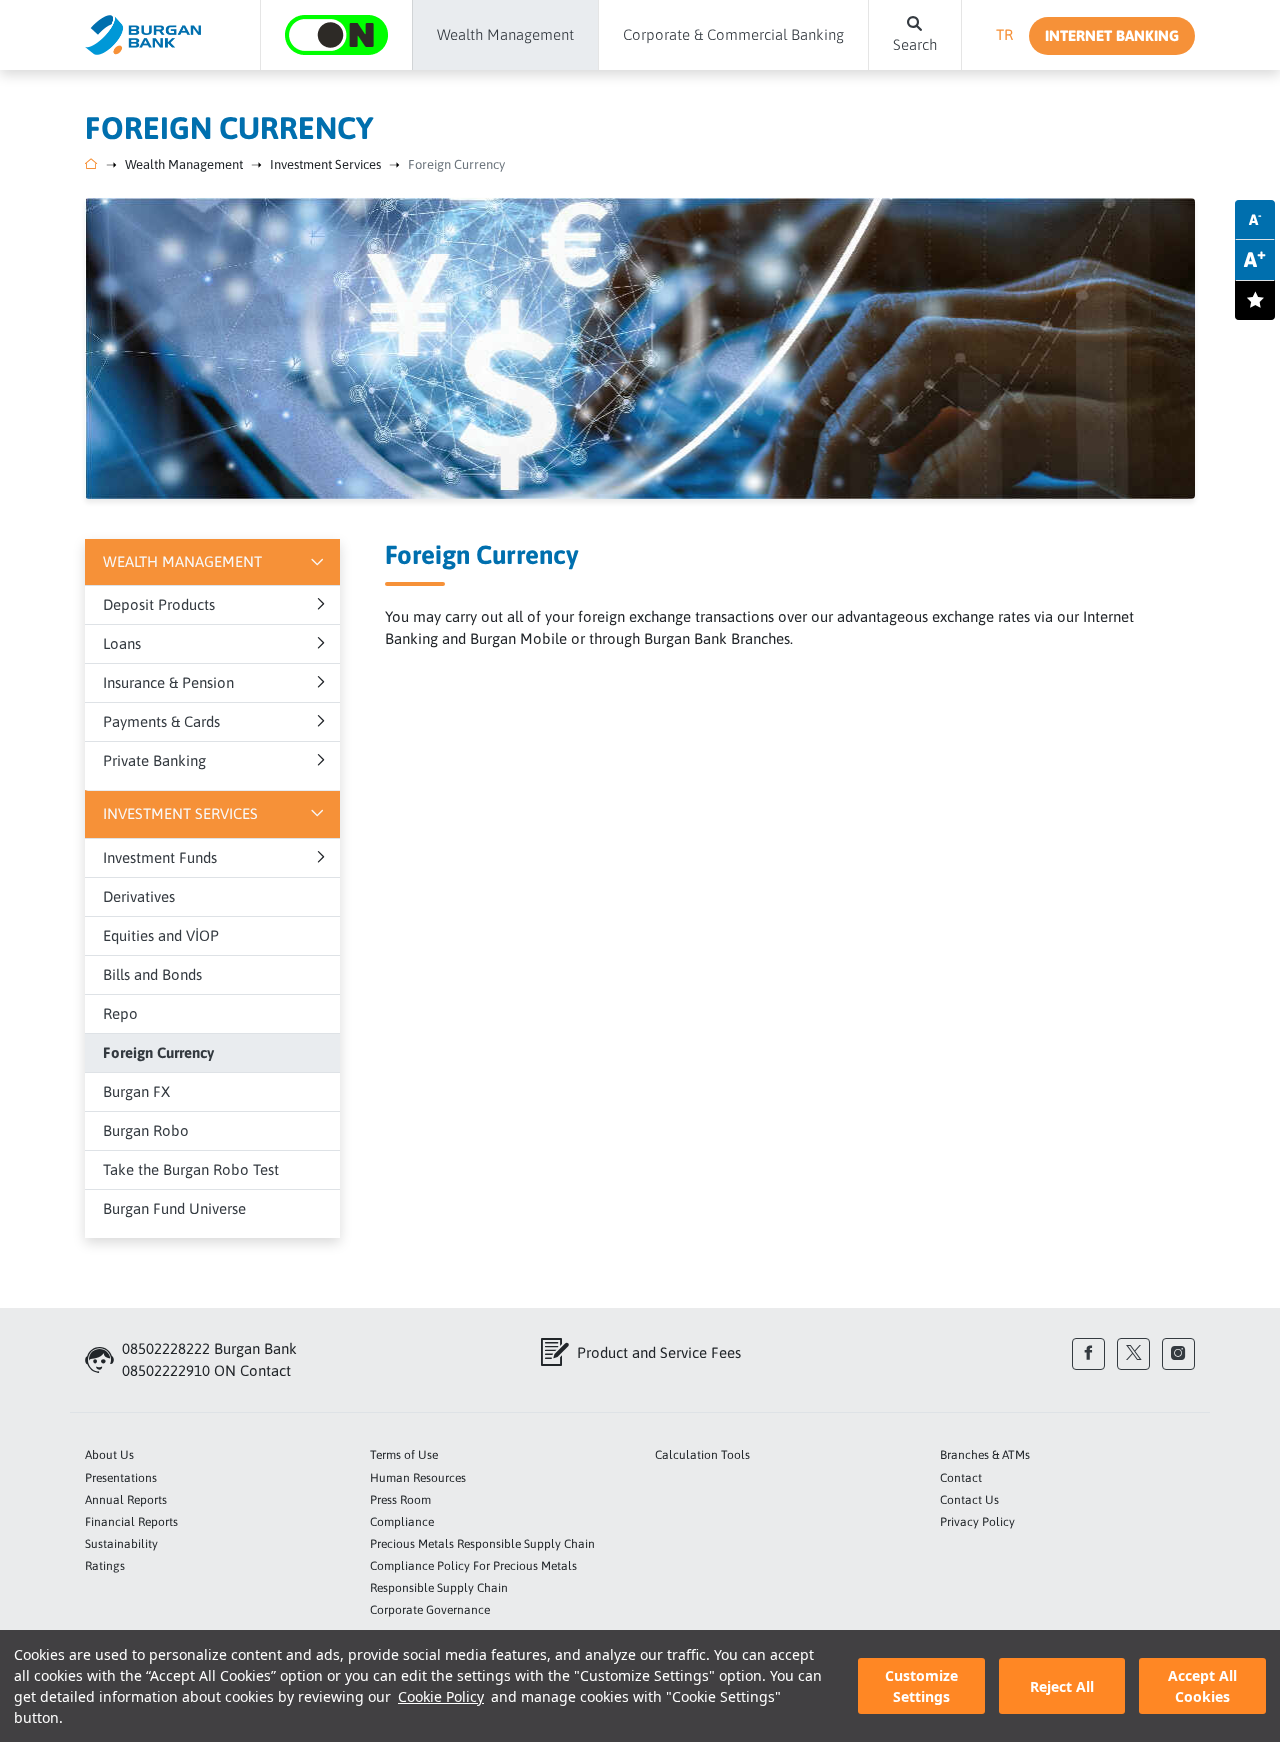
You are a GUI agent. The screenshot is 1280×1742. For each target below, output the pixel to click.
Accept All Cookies (1202, 1686)
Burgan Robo (146, 1130)
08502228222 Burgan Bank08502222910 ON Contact (209, 1359)
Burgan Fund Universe (174, 1208)
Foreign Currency (456, 164)
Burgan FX (136, 1091)
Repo (120, 1013)
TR (1004, 34)
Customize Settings (921, 1686)
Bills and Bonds (152, 974)
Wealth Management (184, 164)
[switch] (1255, 300)
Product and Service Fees (659, 1352)
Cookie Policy (441, 1696)
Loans (122, 643)
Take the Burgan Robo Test (191, 1169)
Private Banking (154, 760)
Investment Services (325, 164)
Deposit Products (159, 604)
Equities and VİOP (161, 935)
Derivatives (139, 896)
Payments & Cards (161, 721)
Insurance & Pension (168, 682)
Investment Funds (160, 857)
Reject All (1062, 1686)
